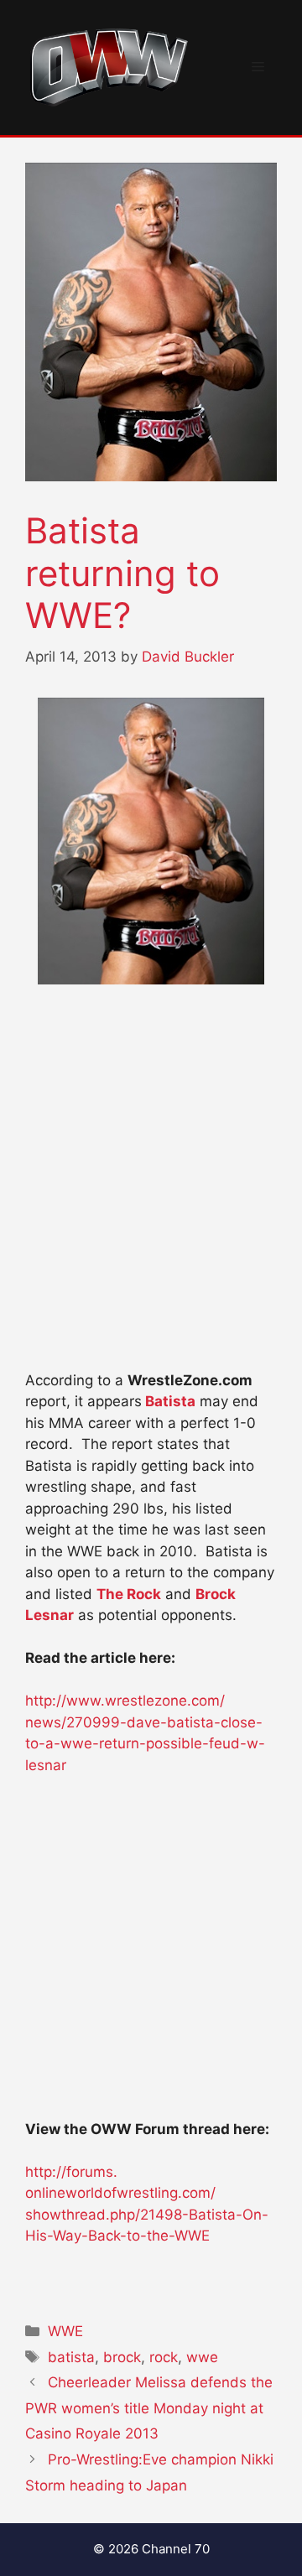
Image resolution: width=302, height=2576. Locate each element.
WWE (65, 2331)
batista (71, 2357)
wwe (202, 2357)
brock (122, 2357)
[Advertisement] (151, 1206)
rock (164, 2357)
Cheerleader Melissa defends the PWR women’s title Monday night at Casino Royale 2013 (149, 2408)
